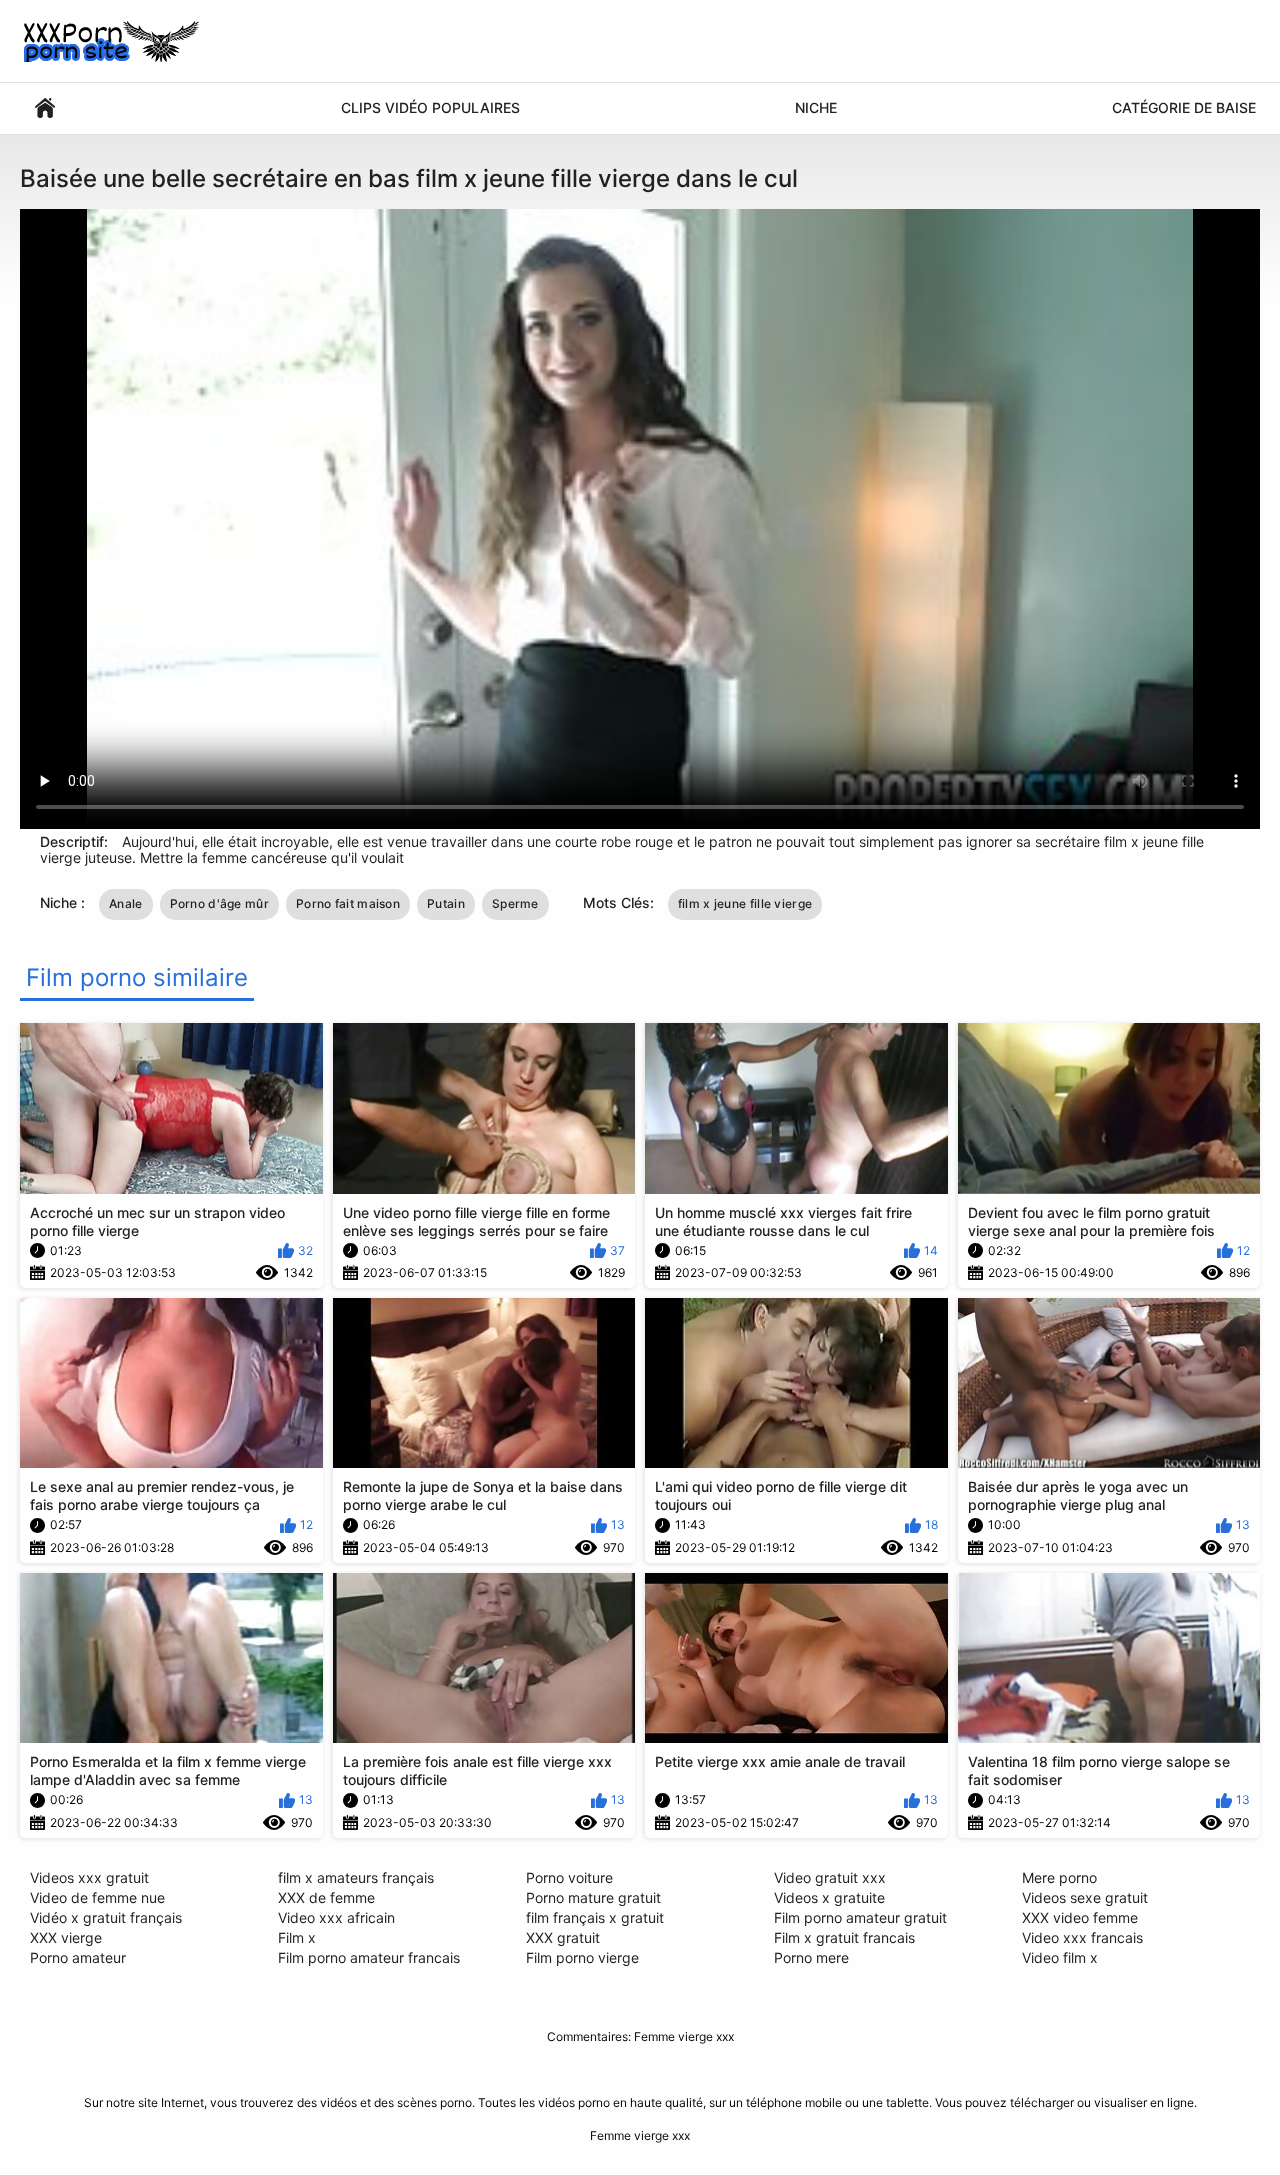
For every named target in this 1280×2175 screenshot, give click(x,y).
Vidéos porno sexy (45, 108)
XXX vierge (66, 1937)
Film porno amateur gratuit (860, 1917)
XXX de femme (326, 1897)
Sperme (515, 903)
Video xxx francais (1082, 1937)
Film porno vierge (582, 1957)
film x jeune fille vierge (745, 903)
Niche (816, 107)
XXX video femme (1080, 1917)
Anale (126, 903)
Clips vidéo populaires (430, 107)
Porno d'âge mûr (220, 903)
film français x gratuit (595, 1917)
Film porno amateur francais (369, 1957)
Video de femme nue (97, 1897)
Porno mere (811, 1957)
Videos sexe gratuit (1085, 1897)
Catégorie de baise (1184, 107)
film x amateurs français (356, 1877)
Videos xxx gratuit (89, 1877)
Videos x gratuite (829, 1897)
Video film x (1060, 1957)
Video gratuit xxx (830, 1877)
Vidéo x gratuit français (106, 1917)
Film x (297, 1937)
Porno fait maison (348, 903)
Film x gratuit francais (844, 1937)
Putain (446, 903)
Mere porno (1059, 1877)
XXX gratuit (563, 1937)
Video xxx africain (336, 1917)
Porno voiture (569, 1877)
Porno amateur (78, 1957)
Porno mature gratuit (593, 1897)
